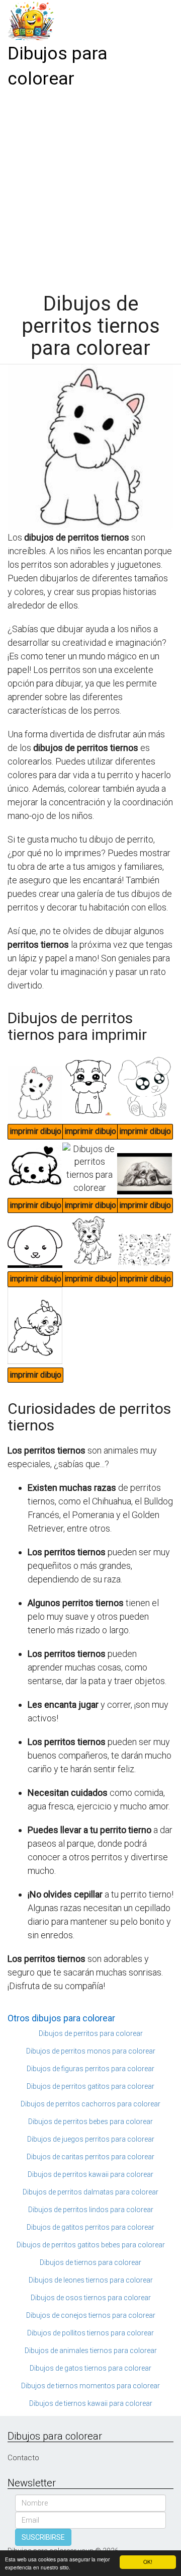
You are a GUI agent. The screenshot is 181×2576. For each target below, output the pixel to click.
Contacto (23, 2458)
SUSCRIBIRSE (43, 2537)
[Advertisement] (90, 187)
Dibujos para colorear (58, 66)
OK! (148, 2562)
